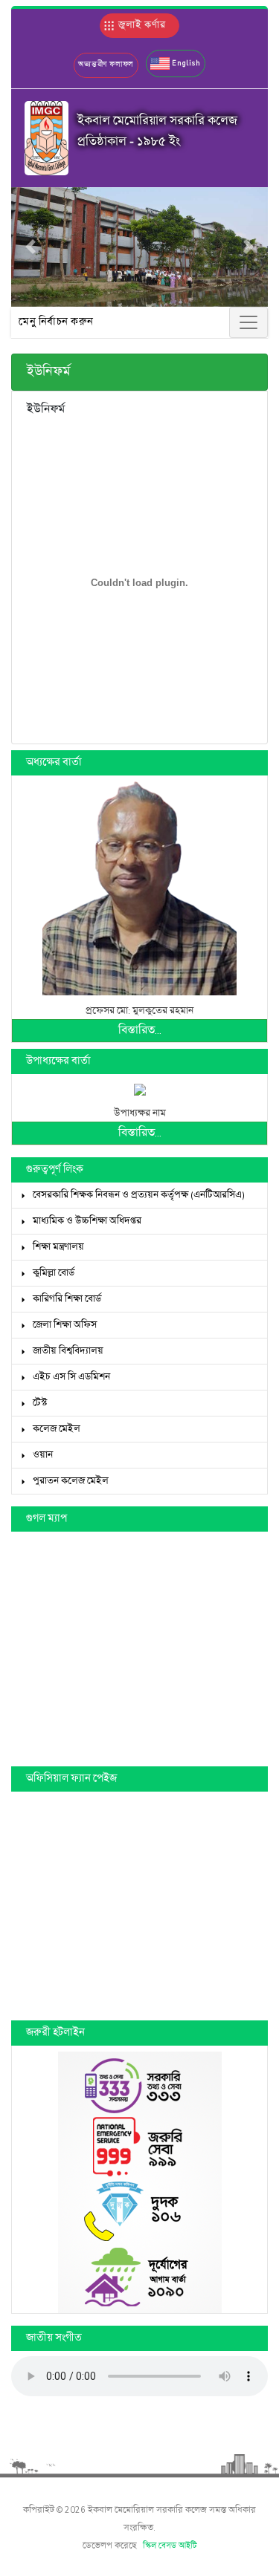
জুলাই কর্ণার (140, 25)
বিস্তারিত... (140, 1031)
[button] (175, 64)
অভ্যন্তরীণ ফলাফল (106, 65)
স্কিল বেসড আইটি (170, 2546)
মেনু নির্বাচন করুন (56, 322)
